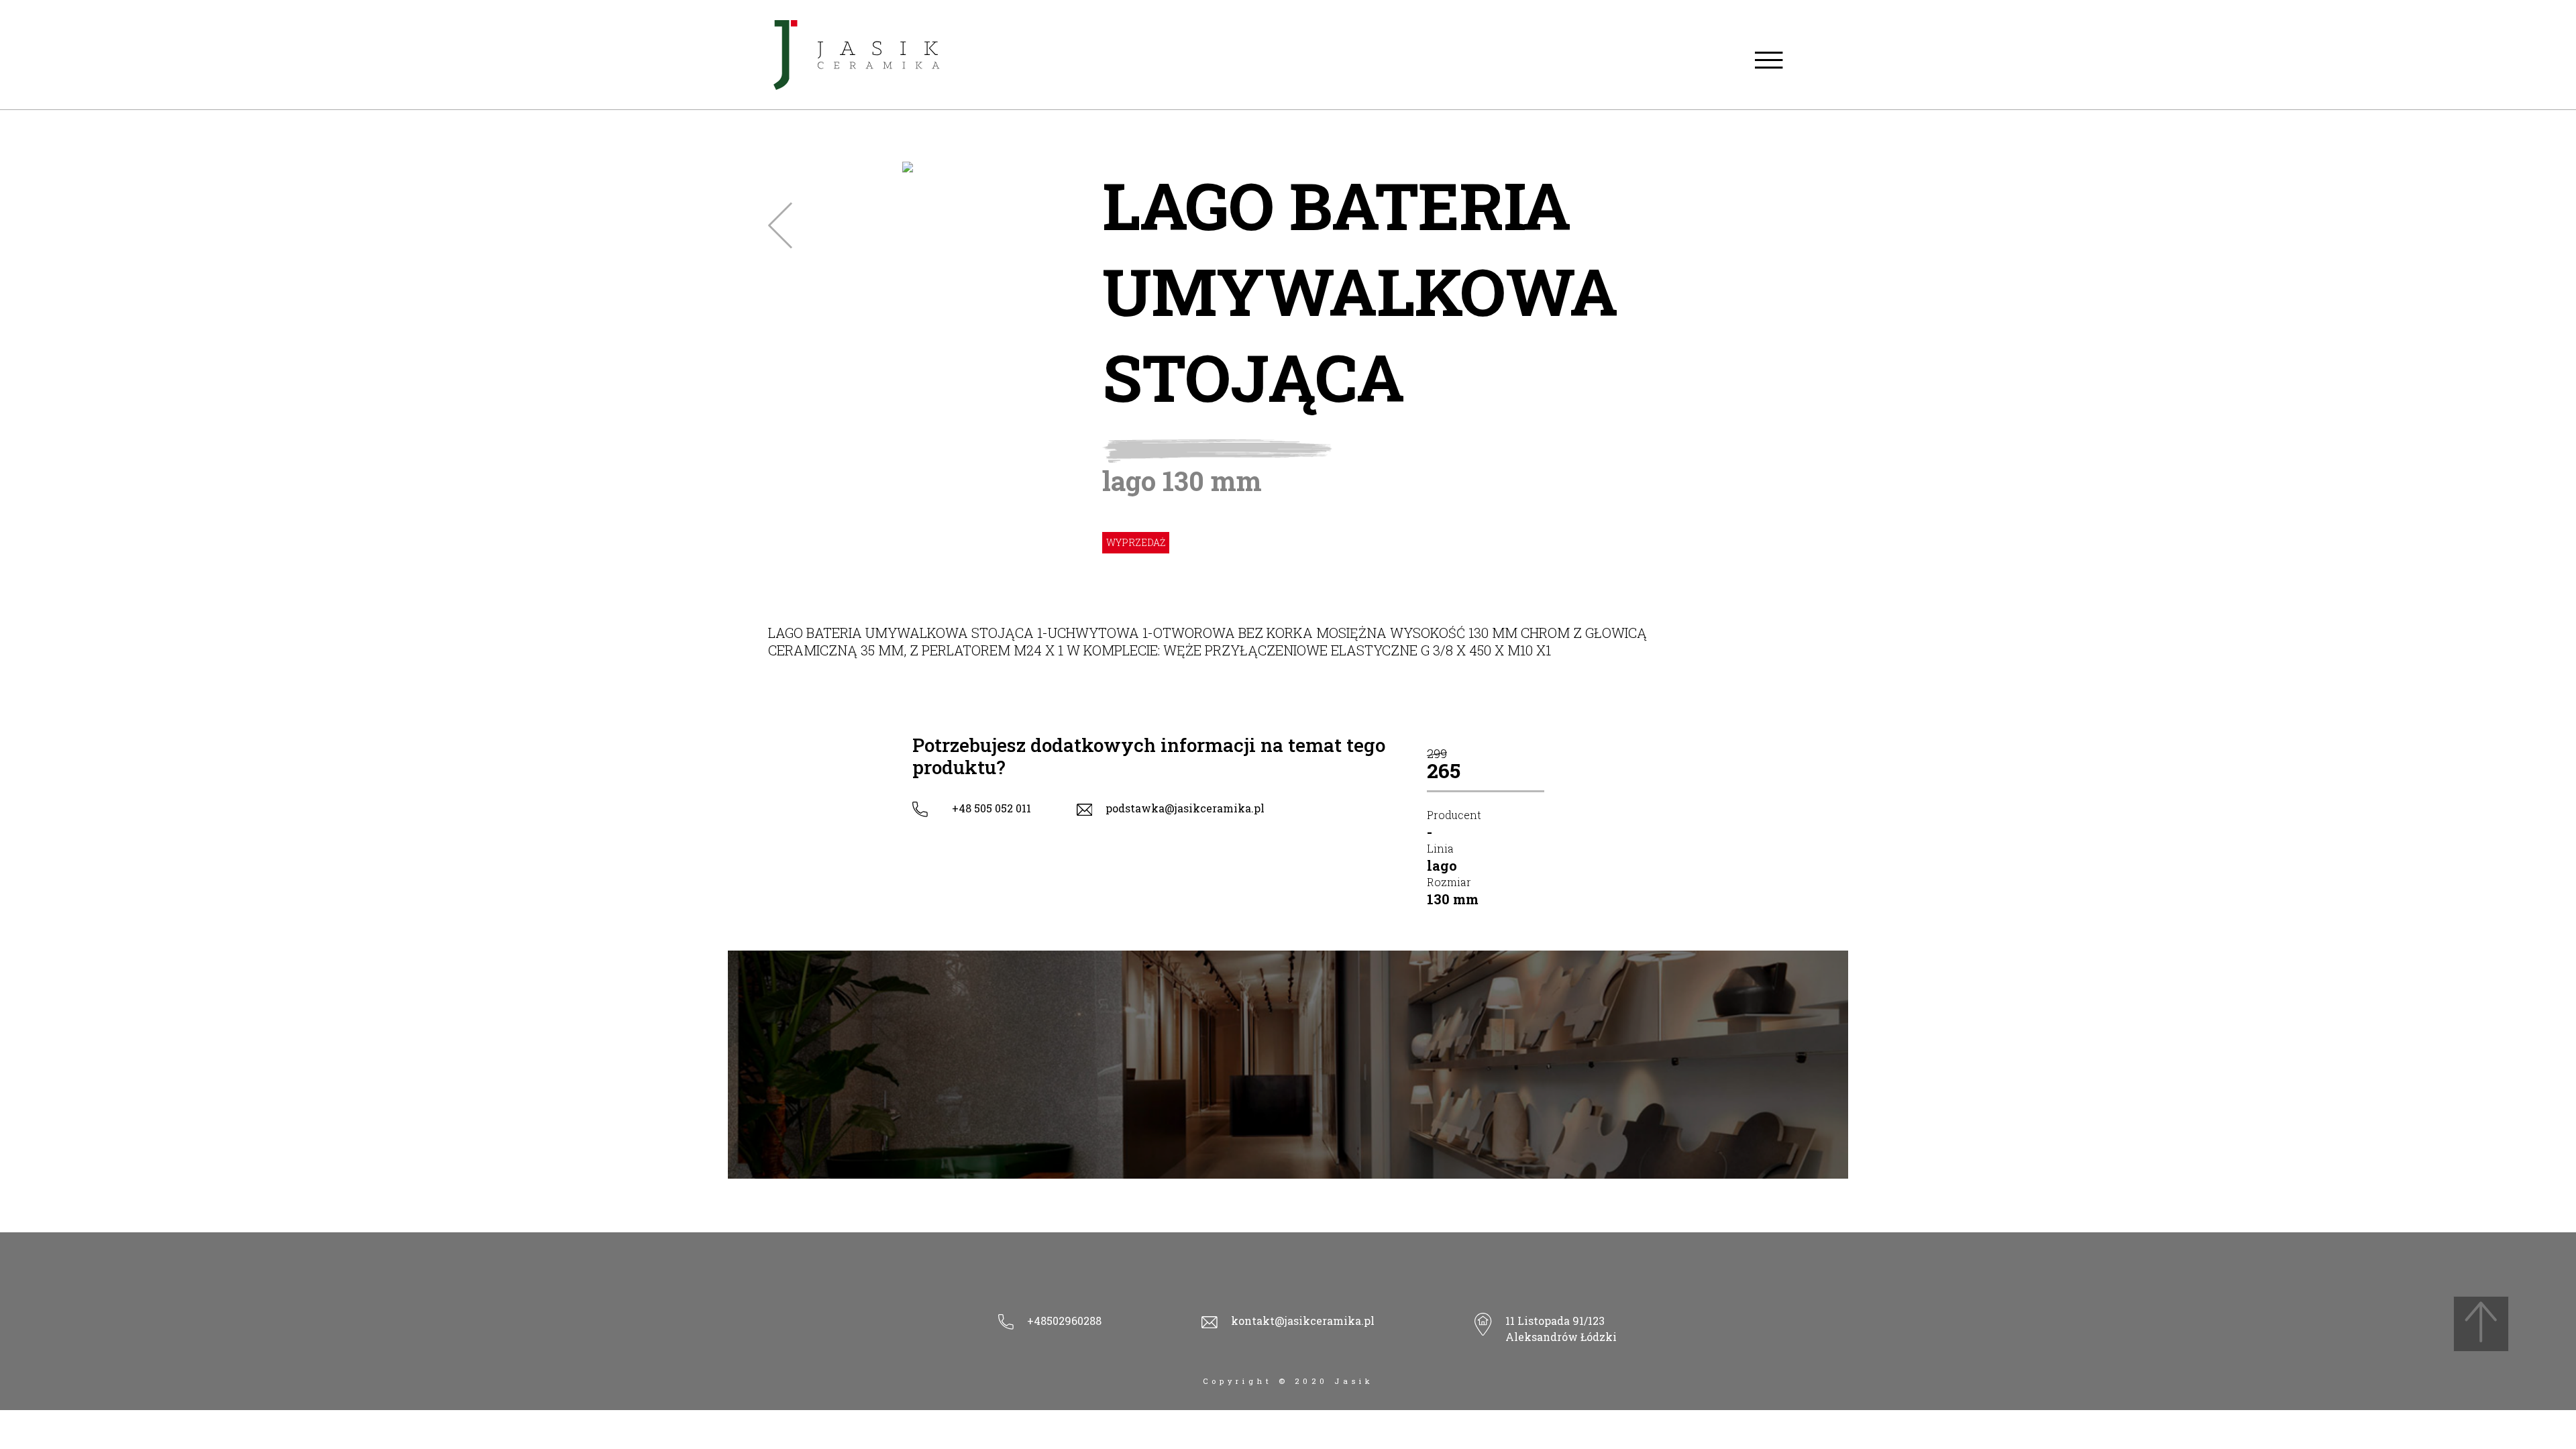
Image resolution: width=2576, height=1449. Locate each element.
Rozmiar (1449, 882)
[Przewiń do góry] (2481, 1324)
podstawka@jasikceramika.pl (1185, 808)
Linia (1440, 848)
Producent (1454, 815)
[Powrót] (780, 225)
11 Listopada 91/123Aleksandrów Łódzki (1561, 1329)
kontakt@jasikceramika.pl (1303, 1321)
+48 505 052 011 (991, 808)
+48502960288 (1064, 1321)
